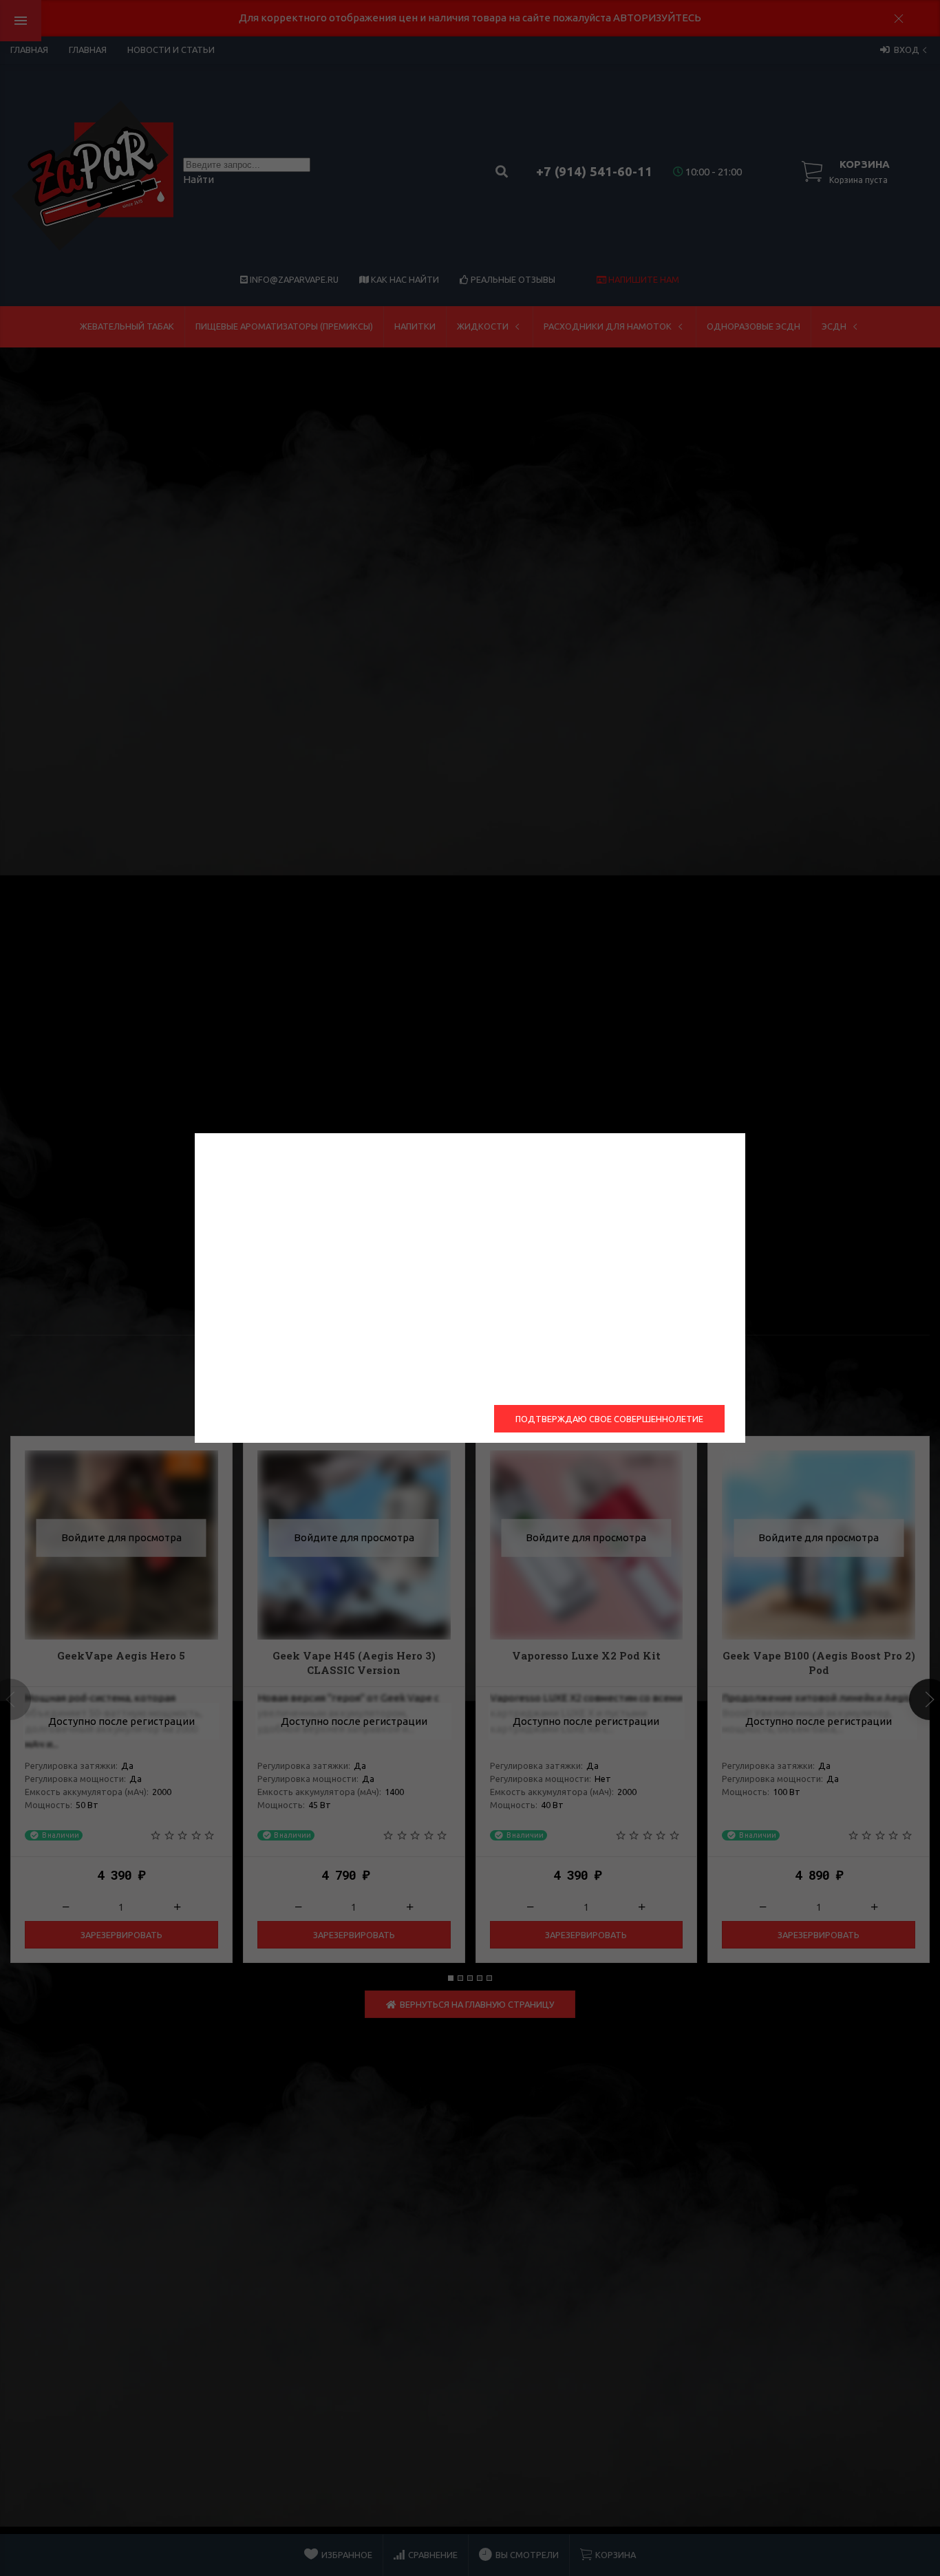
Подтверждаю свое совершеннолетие (609, 1419)
